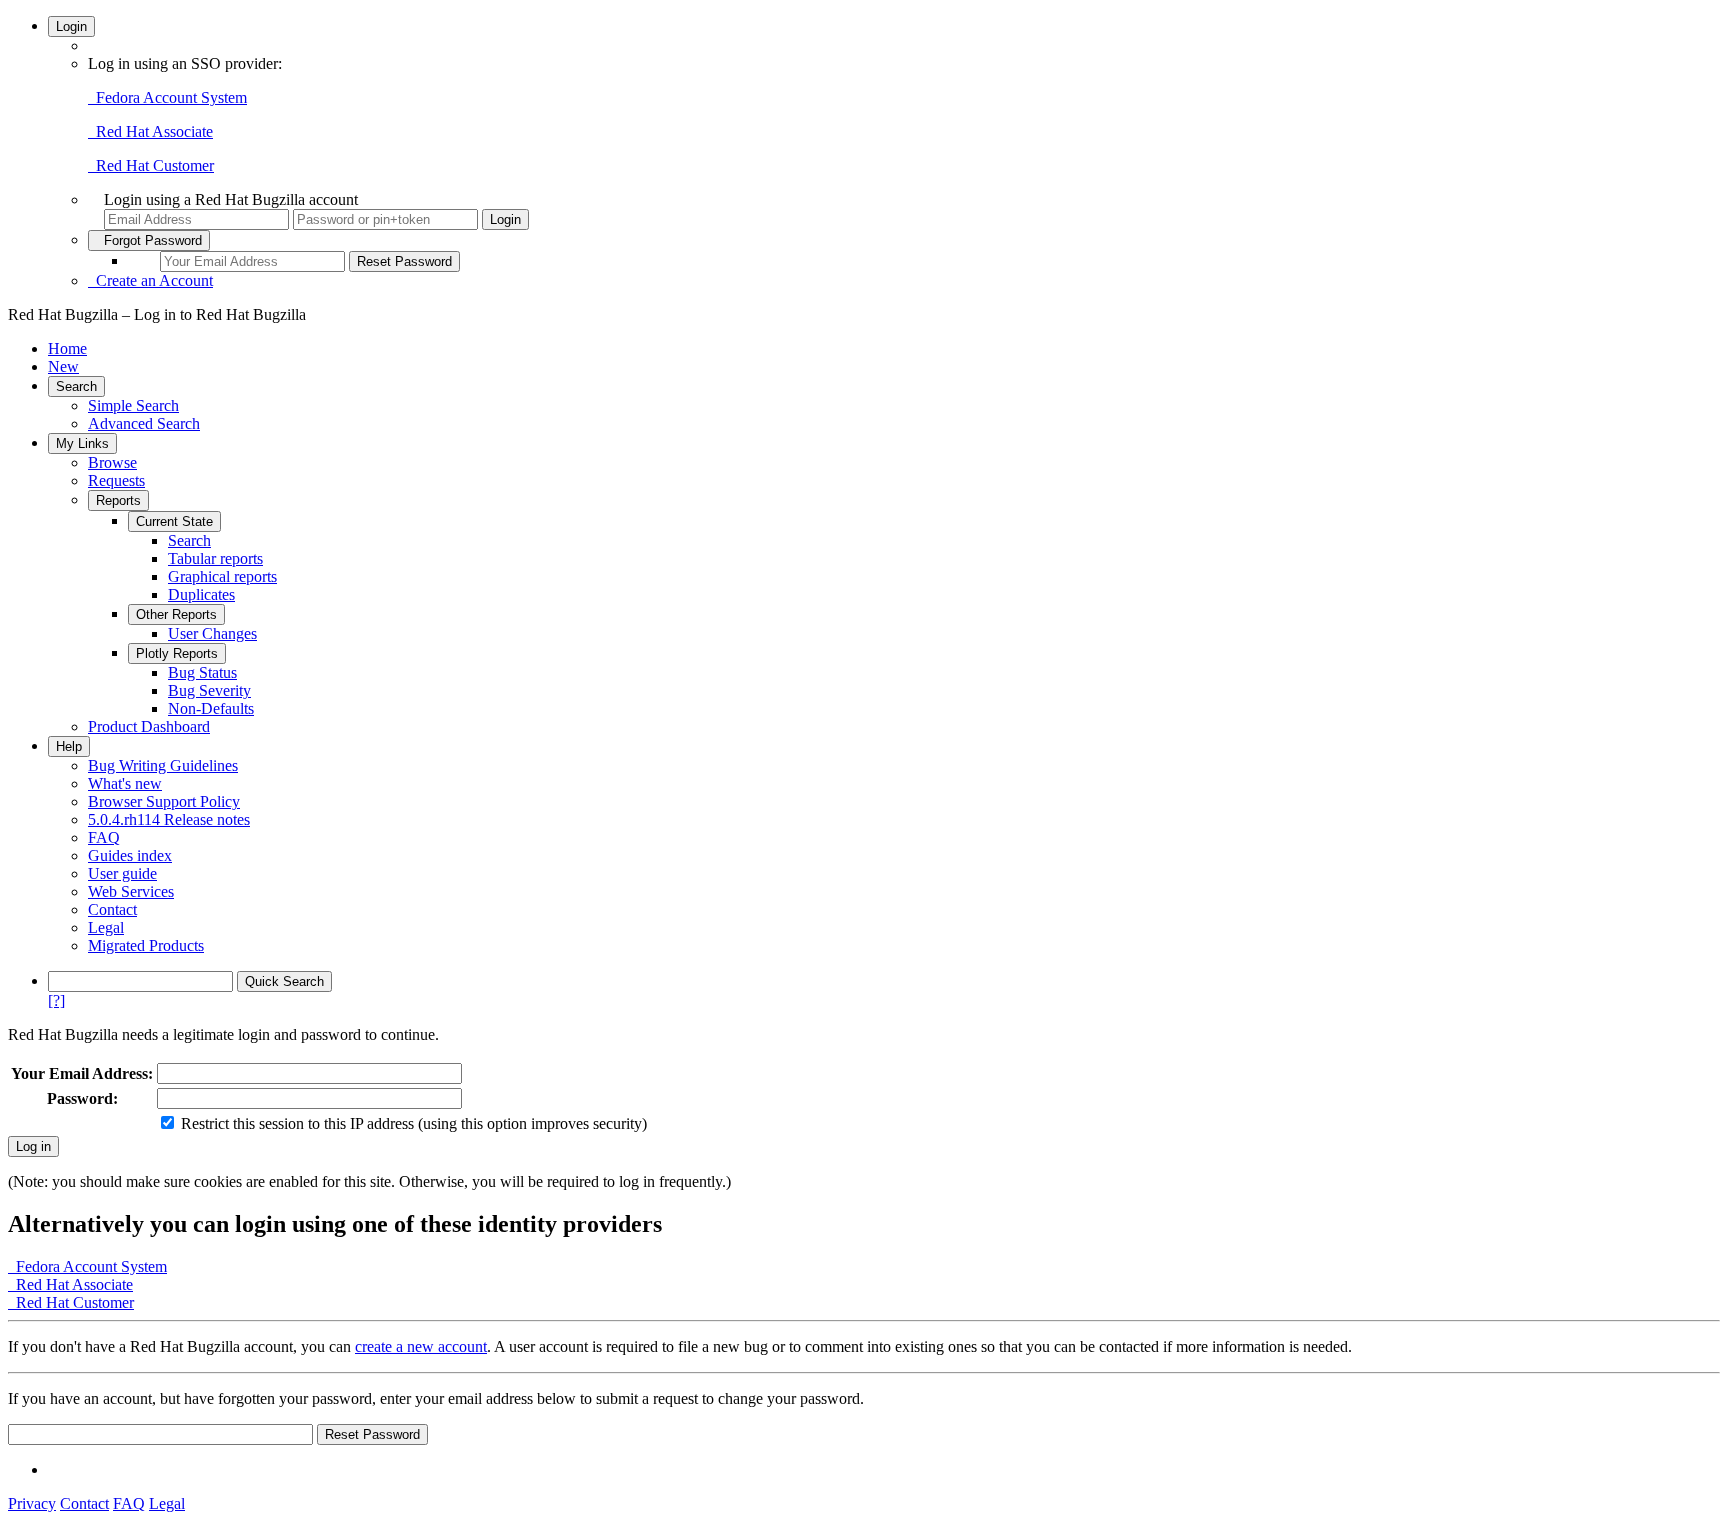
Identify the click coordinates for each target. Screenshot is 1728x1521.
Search (76, 386)
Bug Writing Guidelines (163, 765)
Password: (82, 1098)
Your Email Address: (82, 1073)
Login (71, 26)
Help (69, 746)
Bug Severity (209, 690)
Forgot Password (149, 240)
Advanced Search (144, 423)
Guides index (130, 855)
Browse (112, 462)
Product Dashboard (149, 726)
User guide (122, 873)
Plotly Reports (177, 653)
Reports (118, 500)
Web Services (131, 891)
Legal (106, 927)
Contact (112, 909)
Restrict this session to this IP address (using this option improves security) (414, 1123)
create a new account (421, 1346)
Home (67, 348)
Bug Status (202, 672)
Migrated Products (146, 945)
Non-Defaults (211, 708)
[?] (56, 1000)
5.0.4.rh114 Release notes (169, 819)
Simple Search (133, 405)
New (63, 366)
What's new (125, 783)
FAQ (104, 837)
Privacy (32, 1503)
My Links (82, 443)
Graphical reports (222, 576)
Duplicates (201, 594)
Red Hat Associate (150, 131)
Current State (174, 521)
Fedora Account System (167, 97)
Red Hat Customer (151, 165)
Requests (116, 480)
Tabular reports (215, 558)
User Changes (212, 633)
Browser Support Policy (164, 801)
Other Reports (176, 614)
